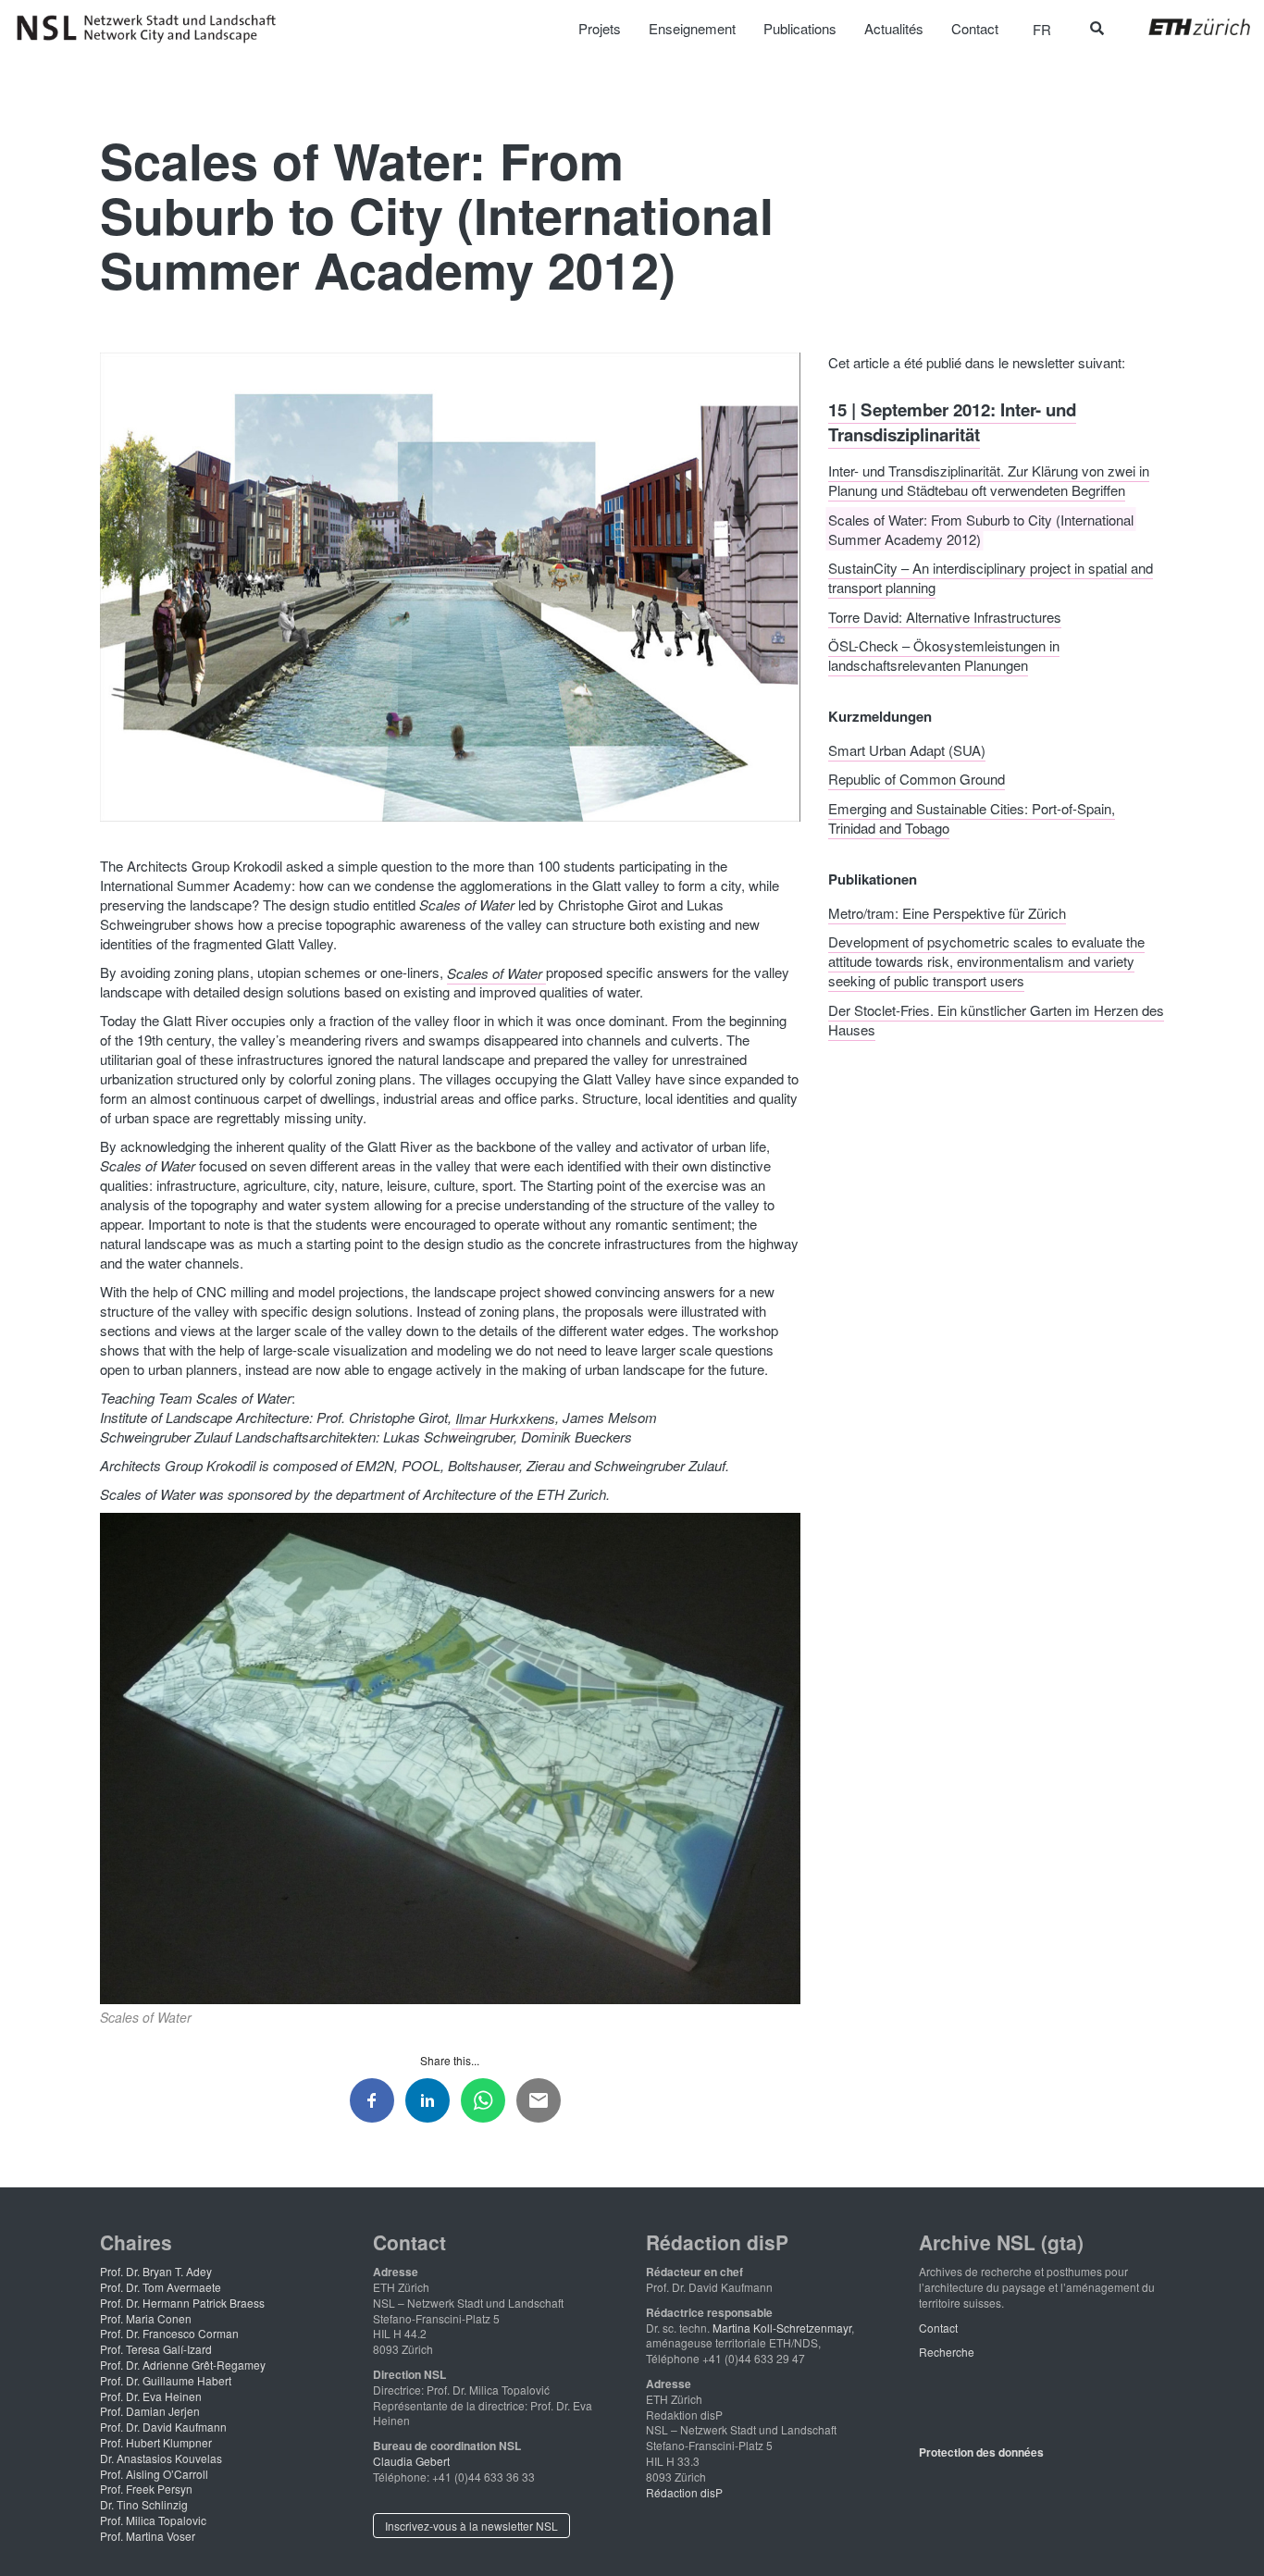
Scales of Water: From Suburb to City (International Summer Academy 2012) (981, 528)
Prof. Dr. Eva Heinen (151, 2396)
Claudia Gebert (411, 2461)
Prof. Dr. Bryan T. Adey (156, 2271)
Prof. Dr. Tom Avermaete (161, 2287)
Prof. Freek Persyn (146, 2489)
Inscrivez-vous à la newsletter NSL (471, 2526)
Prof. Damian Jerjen (150, 2411)
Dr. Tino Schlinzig (144, 2504)
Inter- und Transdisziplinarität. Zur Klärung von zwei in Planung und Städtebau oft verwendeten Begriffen (989, 480)
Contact (938, 2328)
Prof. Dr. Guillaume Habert (166, 2380)
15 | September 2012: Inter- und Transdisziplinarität (952, 421)
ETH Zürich (1185, 27)
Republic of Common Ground (917, 779)
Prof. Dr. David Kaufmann (163, 2427)
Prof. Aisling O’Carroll (154, 2474)
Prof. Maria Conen (146, 2318)
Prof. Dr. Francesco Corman (169, 2333)
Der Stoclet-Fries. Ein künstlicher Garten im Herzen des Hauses (996, 1019)
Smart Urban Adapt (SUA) (907, 749)
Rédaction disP (684, 2492)
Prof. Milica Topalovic (153, 2520)
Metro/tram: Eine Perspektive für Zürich (947, 912)
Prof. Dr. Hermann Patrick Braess (182, 2303)
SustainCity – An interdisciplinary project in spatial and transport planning (991, 577)
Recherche (947, 2352)
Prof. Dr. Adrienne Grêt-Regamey (183, 2365)
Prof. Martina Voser (148, 2536)
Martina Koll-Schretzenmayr (782, 2328)
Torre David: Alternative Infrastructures (945, 616)
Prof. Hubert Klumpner (156, 2442)
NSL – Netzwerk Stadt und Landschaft (153, 29)
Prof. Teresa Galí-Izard (156, 2349)
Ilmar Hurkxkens (503, 1417)
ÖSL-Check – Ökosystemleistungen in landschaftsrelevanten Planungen (944, 655)
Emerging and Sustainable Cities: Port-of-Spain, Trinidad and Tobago (972, 817)
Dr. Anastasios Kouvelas (161, 2458)
